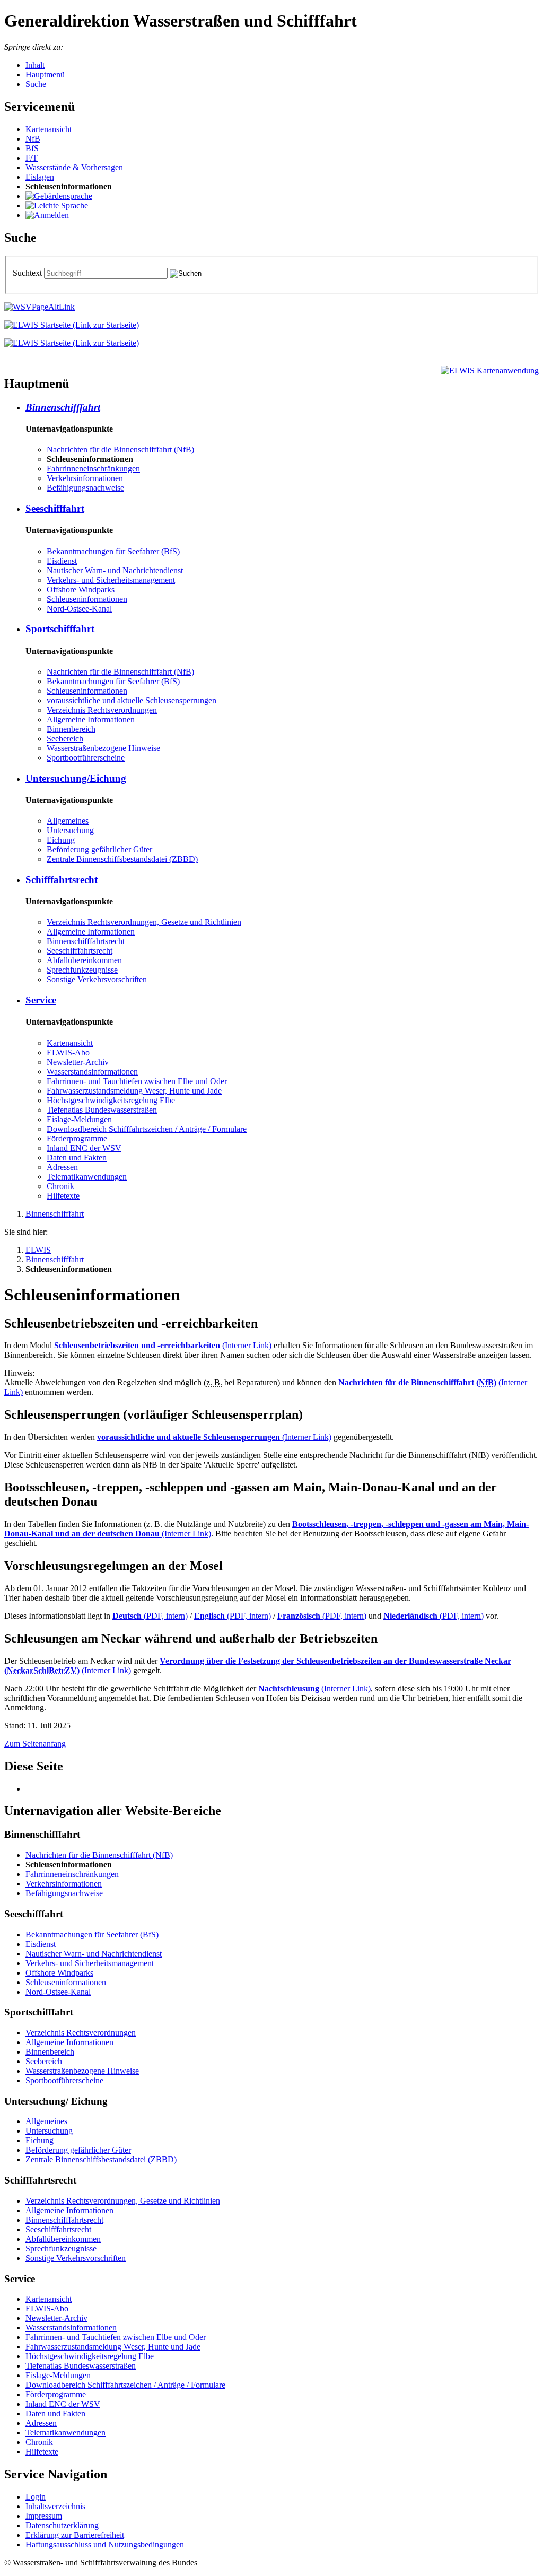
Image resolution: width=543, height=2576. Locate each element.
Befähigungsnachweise (85, 488)
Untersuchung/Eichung (76, 778)
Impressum (44, 2516)
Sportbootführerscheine (86, 758)
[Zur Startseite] (72, 325)
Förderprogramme (77, 1138)
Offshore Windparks (81, 590)
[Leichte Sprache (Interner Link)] (57, 206)
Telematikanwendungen (87, 1177)
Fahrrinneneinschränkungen (93, 469)
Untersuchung (70, 830)
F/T (32, 158)
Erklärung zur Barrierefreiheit (75, 2535)
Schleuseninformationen (87, 599)
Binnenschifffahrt (63, 407)
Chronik (60, 1186)
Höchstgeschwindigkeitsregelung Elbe (111, 1100)
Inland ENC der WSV (84, 1148)
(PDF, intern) (150, 1616)
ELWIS (38, 1250)
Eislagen (40, 177)
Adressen (62, 1167)
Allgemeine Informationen (91, 719)
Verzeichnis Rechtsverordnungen (102, 710)
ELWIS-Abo (68, 1053)
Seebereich (65, 739)
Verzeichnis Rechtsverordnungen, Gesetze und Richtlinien (144, 922)
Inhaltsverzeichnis (55, 2506)
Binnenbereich (71, 729)
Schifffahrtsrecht (62, 880)
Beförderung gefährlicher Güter (99, 849)
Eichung (61, 840)
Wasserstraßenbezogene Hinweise (103, 748)
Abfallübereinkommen (84, 960)
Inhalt (35, 65)
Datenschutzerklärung (62, 2525)
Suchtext (28, 273)
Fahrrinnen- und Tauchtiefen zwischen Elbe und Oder (137, 1081)
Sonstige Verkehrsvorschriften (97, 979)
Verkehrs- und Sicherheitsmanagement (111, 580)
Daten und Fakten (77, 1158)
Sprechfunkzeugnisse (82, 970)
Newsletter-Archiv (78, 1062)
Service (41, 1000)
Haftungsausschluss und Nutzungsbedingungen (105, 2544)
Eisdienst (62, 561)
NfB (33, 139)
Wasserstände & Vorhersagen (74, 167)
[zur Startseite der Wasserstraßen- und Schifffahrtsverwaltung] (40, 307)
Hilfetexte (63, 1196)
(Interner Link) (163, 1345)
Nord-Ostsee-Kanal (79, 609)
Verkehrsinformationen (85, 478)
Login (36, 2497)
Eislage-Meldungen (79, 1119)
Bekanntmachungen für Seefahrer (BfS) (113, 551)
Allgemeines (68, 821)
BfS (32, 148)
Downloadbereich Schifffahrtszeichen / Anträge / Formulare (147, 1129)
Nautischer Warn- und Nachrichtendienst (115, 570)
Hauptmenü (45, 75)
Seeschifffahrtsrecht (80, 951)
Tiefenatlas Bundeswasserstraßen (102, 1110)
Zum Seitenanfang (35, 1744)
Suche (36, 84)
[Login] (47, 215)
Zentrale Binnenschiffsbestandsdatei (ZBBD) (122, 859)
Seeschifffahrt (55, 508)
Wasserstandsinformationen (92, 1072)
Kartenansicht (49, 129)
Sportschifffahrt (60, 629)
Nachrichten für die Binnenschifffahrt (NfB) (120, 449)
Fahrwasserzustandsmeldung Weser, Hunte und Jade (134, 1091)
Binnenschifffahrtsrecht (86, 941)
